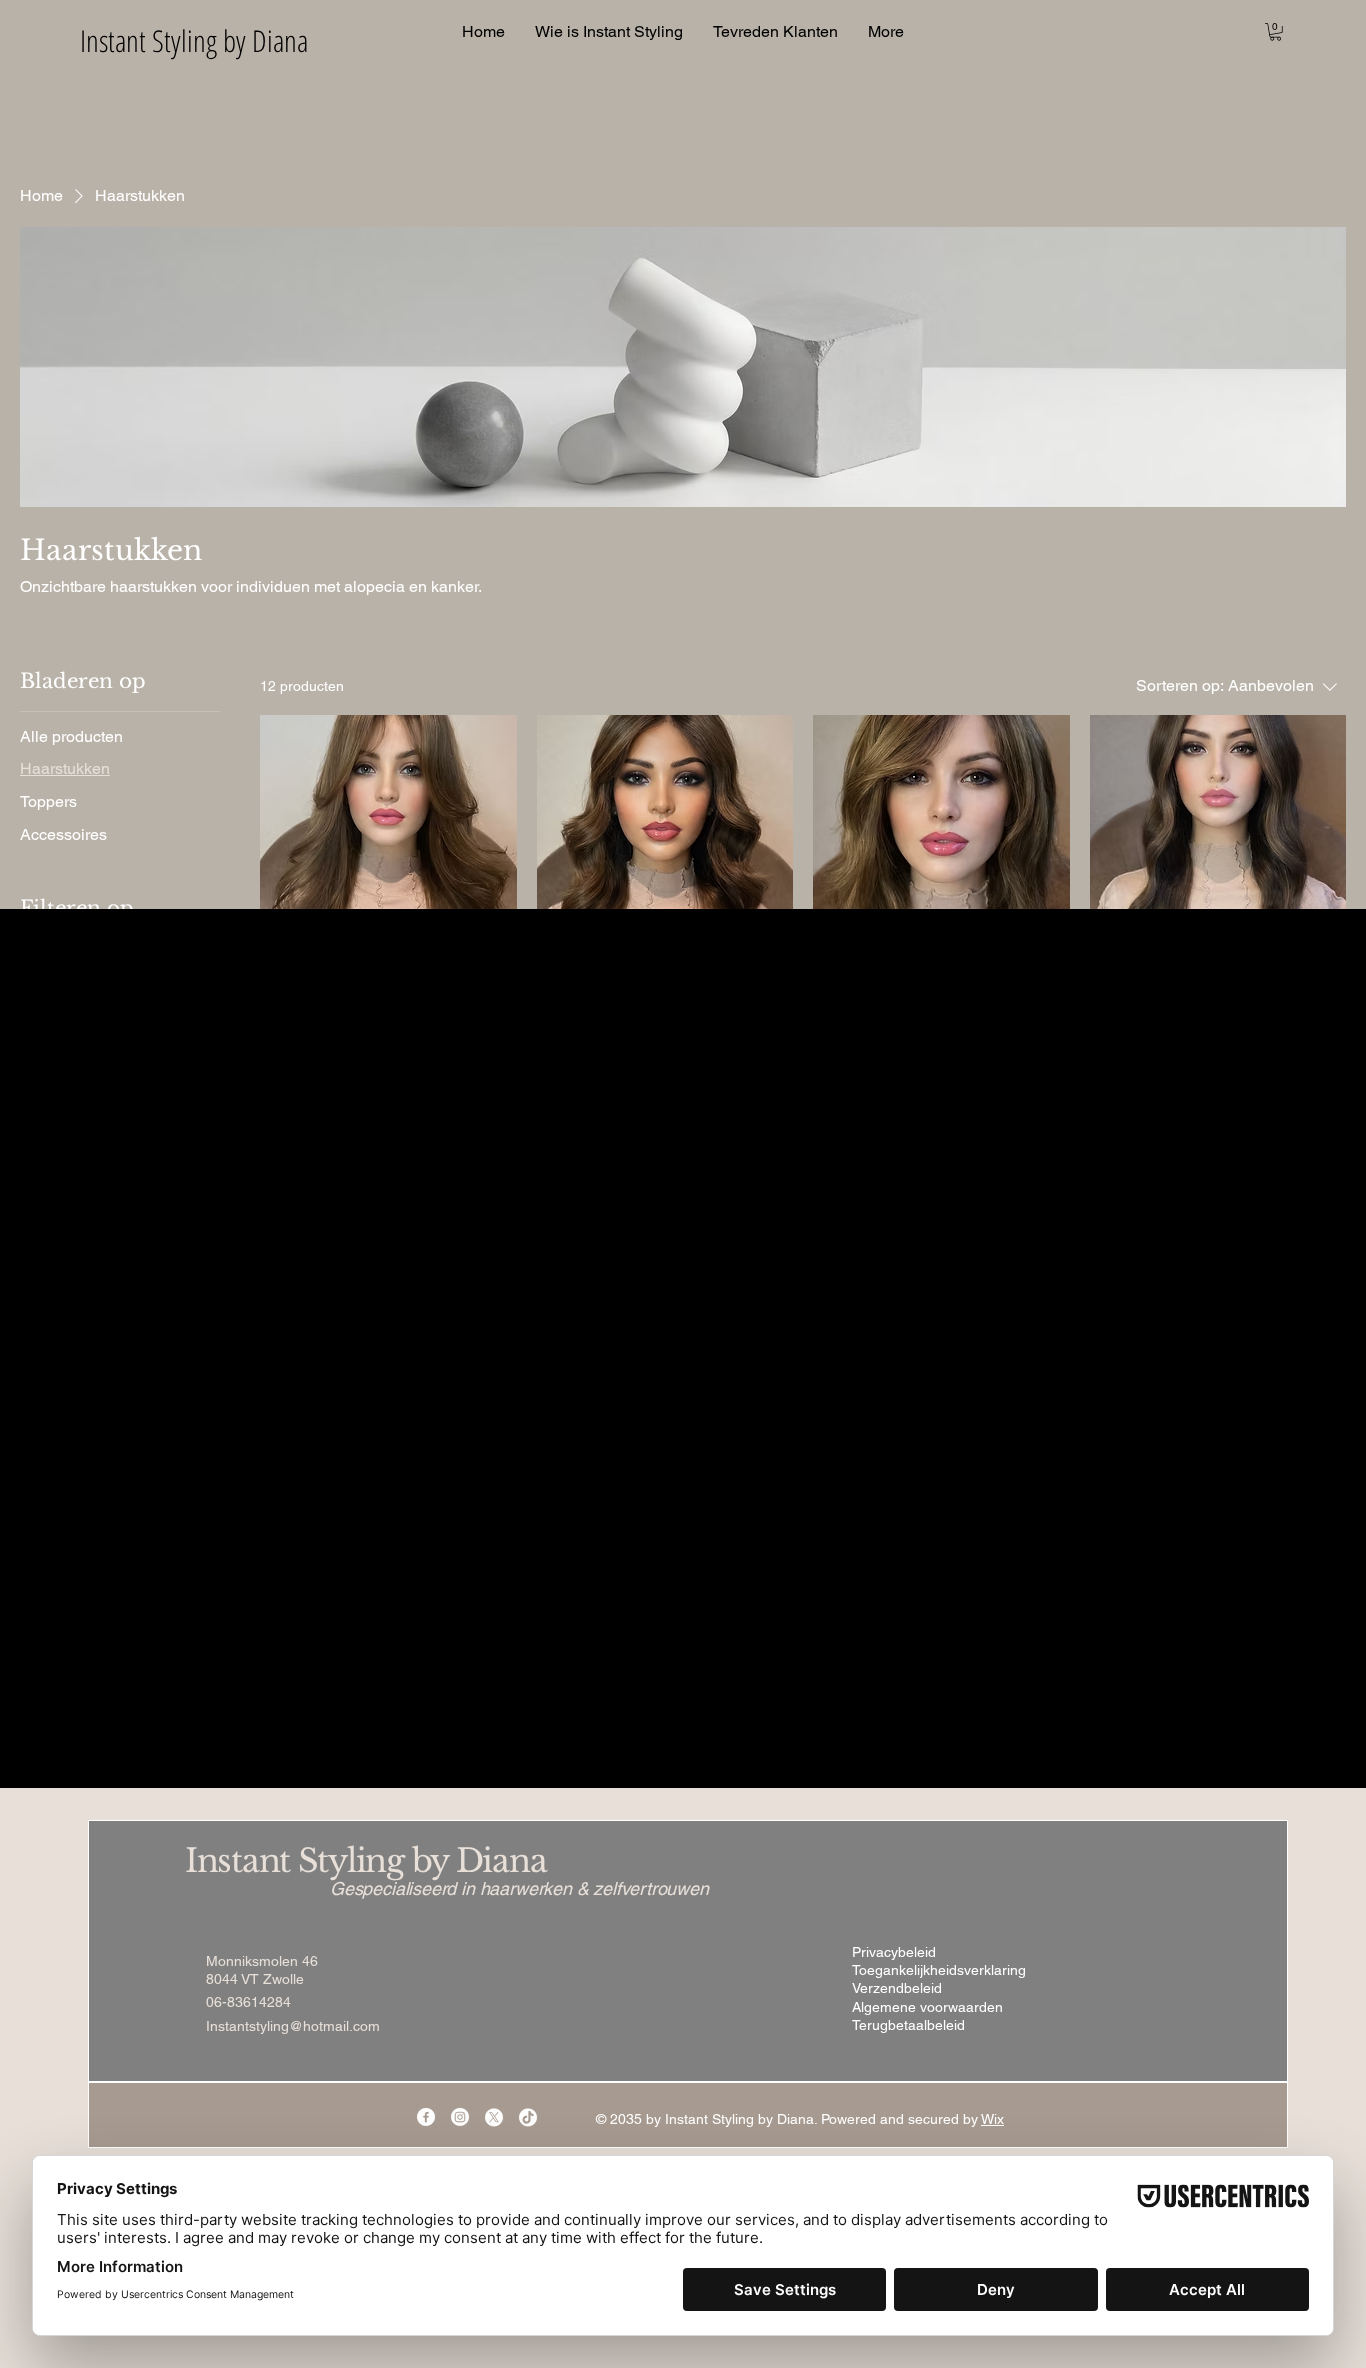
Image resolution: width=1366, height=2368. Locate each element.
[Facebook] (426, 2117)
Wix (992, 2119)
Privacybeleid (894, 1952)
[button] (1275, 32)
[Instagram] (460, 2117)
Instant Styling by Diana (365, 1861)
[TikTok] (528, 2117)
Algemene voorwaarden (927, 2007)
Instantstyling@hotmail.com (293, 2026)
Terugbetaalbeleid (908, 2025)
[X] (494, 2117)
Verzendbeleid (897, 1988)
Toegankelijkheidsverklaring (939, 1970)
